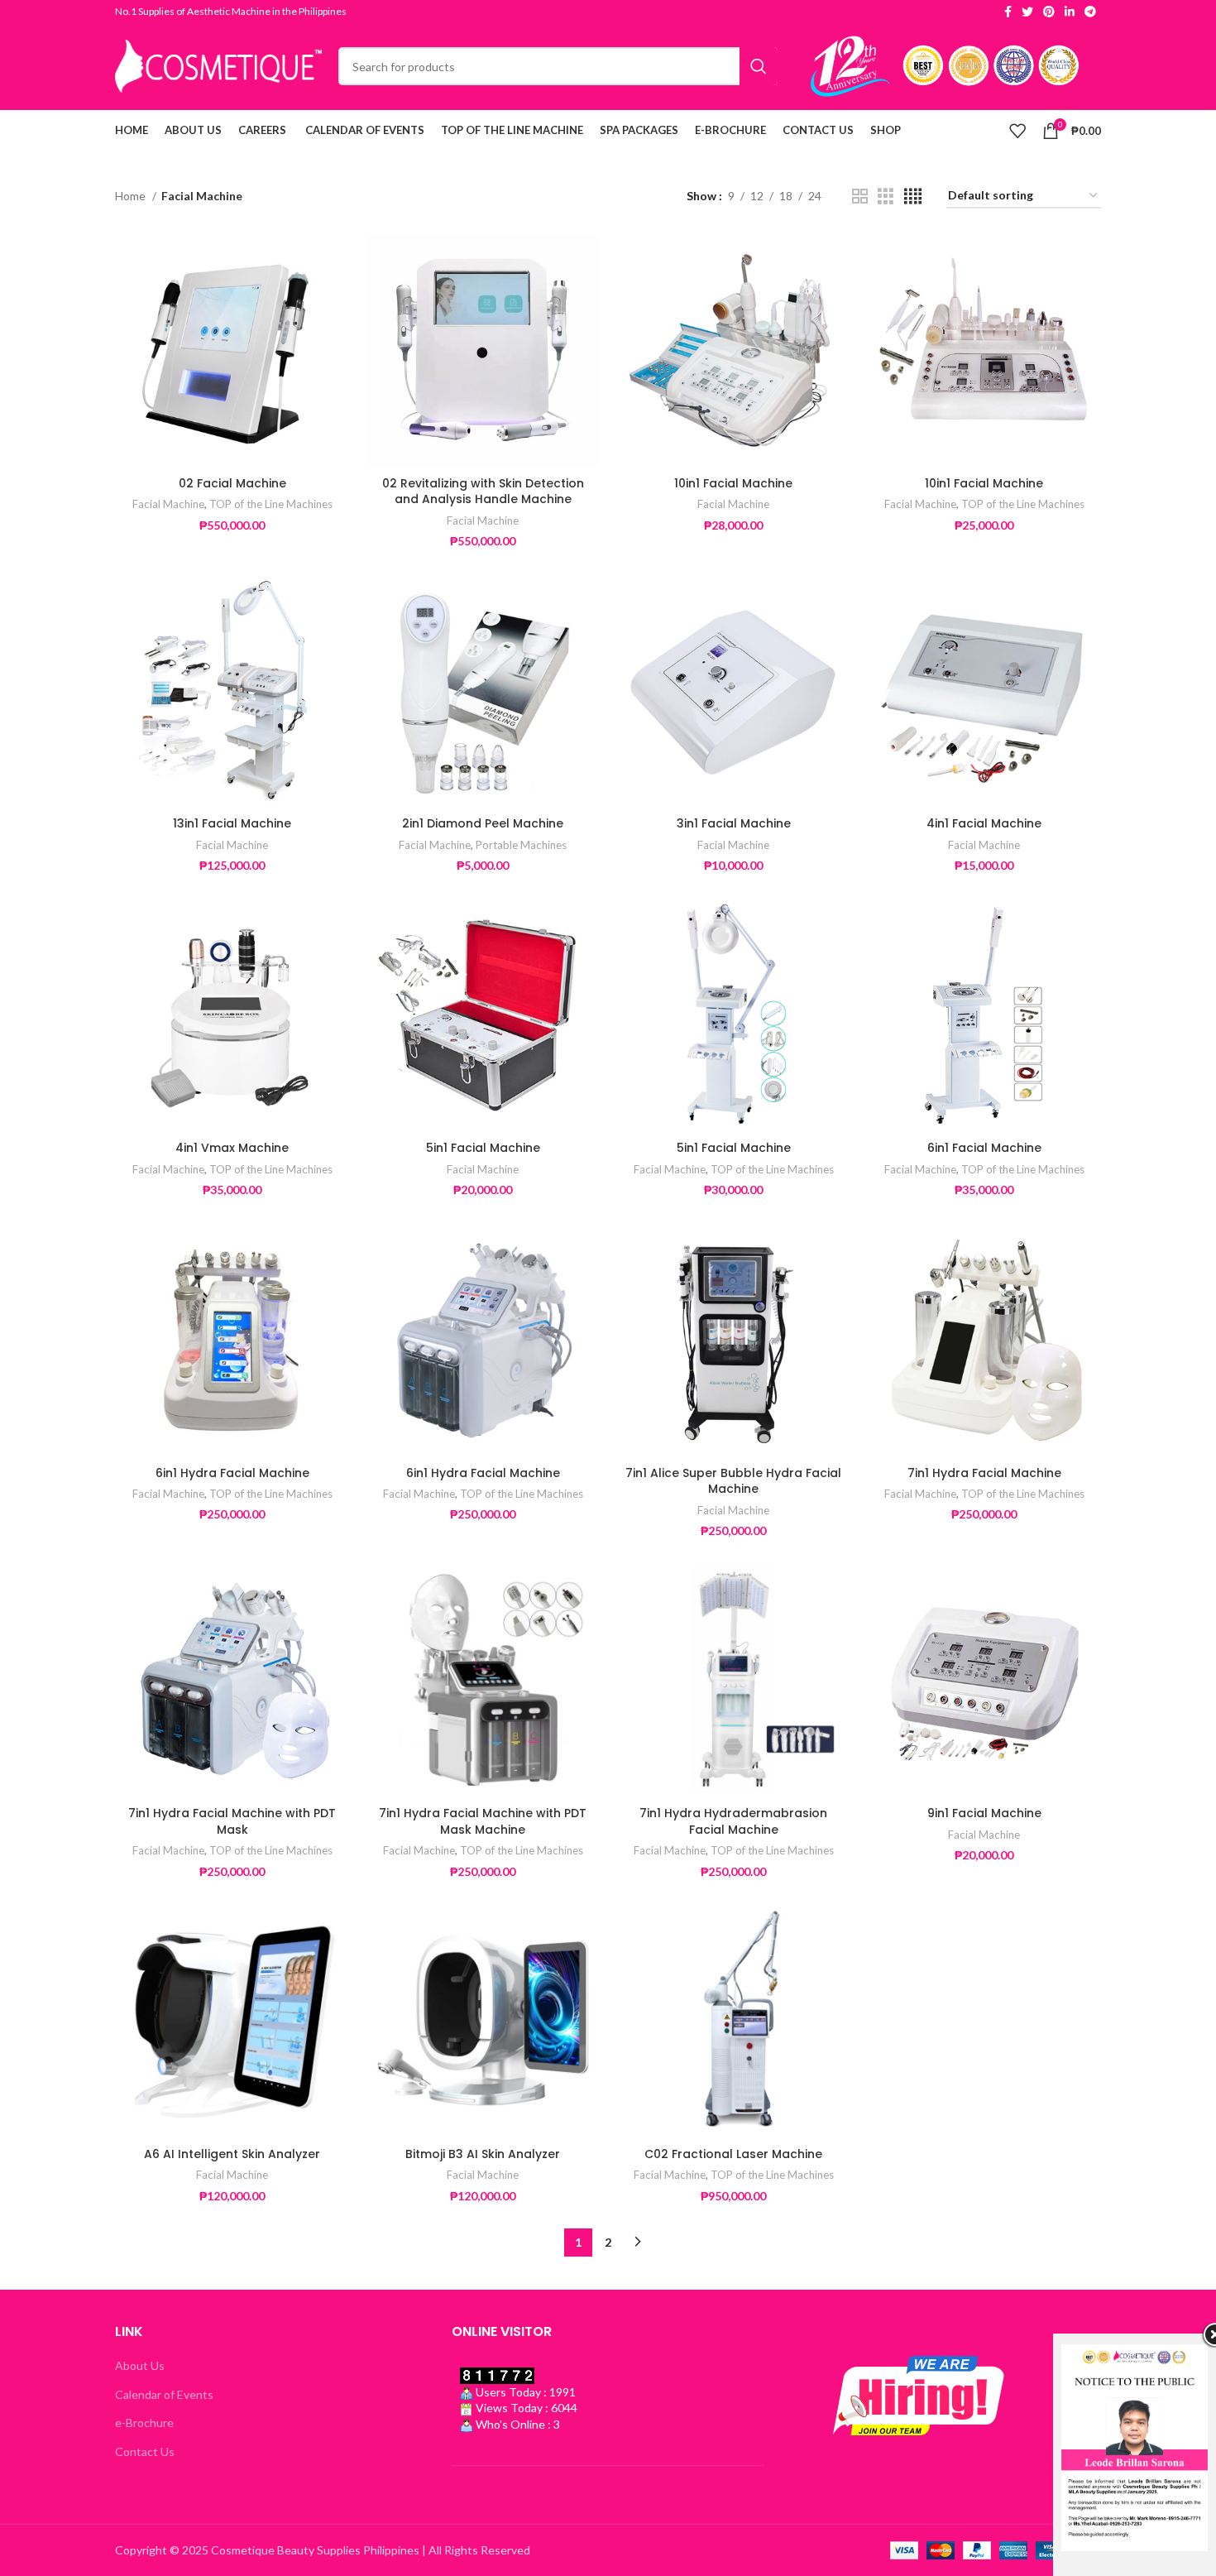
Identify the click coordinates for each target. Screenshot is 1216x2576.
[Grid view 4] (913, 197)
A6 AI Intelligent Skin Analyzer (232, 2154)
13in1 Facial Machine (232, 823)
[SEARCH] (759, 66)
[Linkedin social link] (1070, 12)
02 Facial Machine (232, 483)
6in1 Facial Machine (984, 1148)
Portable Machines (521, 845)
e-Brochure (144, 2422)
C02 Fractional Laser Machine (733, 2154)
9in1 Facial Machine (984, 1813)
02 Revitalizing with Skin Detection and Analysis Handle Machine (483, 492)
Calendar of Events (164, 2394)
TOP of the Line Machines (271, 504)
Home (132, 196)
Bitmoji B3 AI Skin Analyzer (483, 2154)
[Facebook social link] (1008, 12)
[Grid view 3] (886, 197)
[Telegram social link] (1090, 12)
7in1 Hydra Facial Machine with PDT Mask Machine (483, 1821)
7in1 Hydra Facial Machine (984, 1473)
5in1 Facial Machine (483, 1148)
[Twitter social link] (1027, 12)
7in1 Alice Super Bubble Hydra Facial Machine (733, 1481)
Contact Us (145, 2451)
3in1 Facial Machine (734, 823)
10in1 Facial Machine (733, 483)
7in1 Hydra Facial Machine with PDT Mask (232, 1821)
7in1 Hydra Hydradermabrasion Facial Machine (733, 1821)
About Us (140, 2365)
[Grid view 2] (860, 197)
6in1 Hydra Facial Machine (232, 1473)
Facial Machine (168, 504)
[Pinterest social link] (1049, 12)
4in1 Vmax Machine (232, 1148)
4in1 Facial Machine (984, 823)
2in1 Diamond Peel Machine (483, 823)
